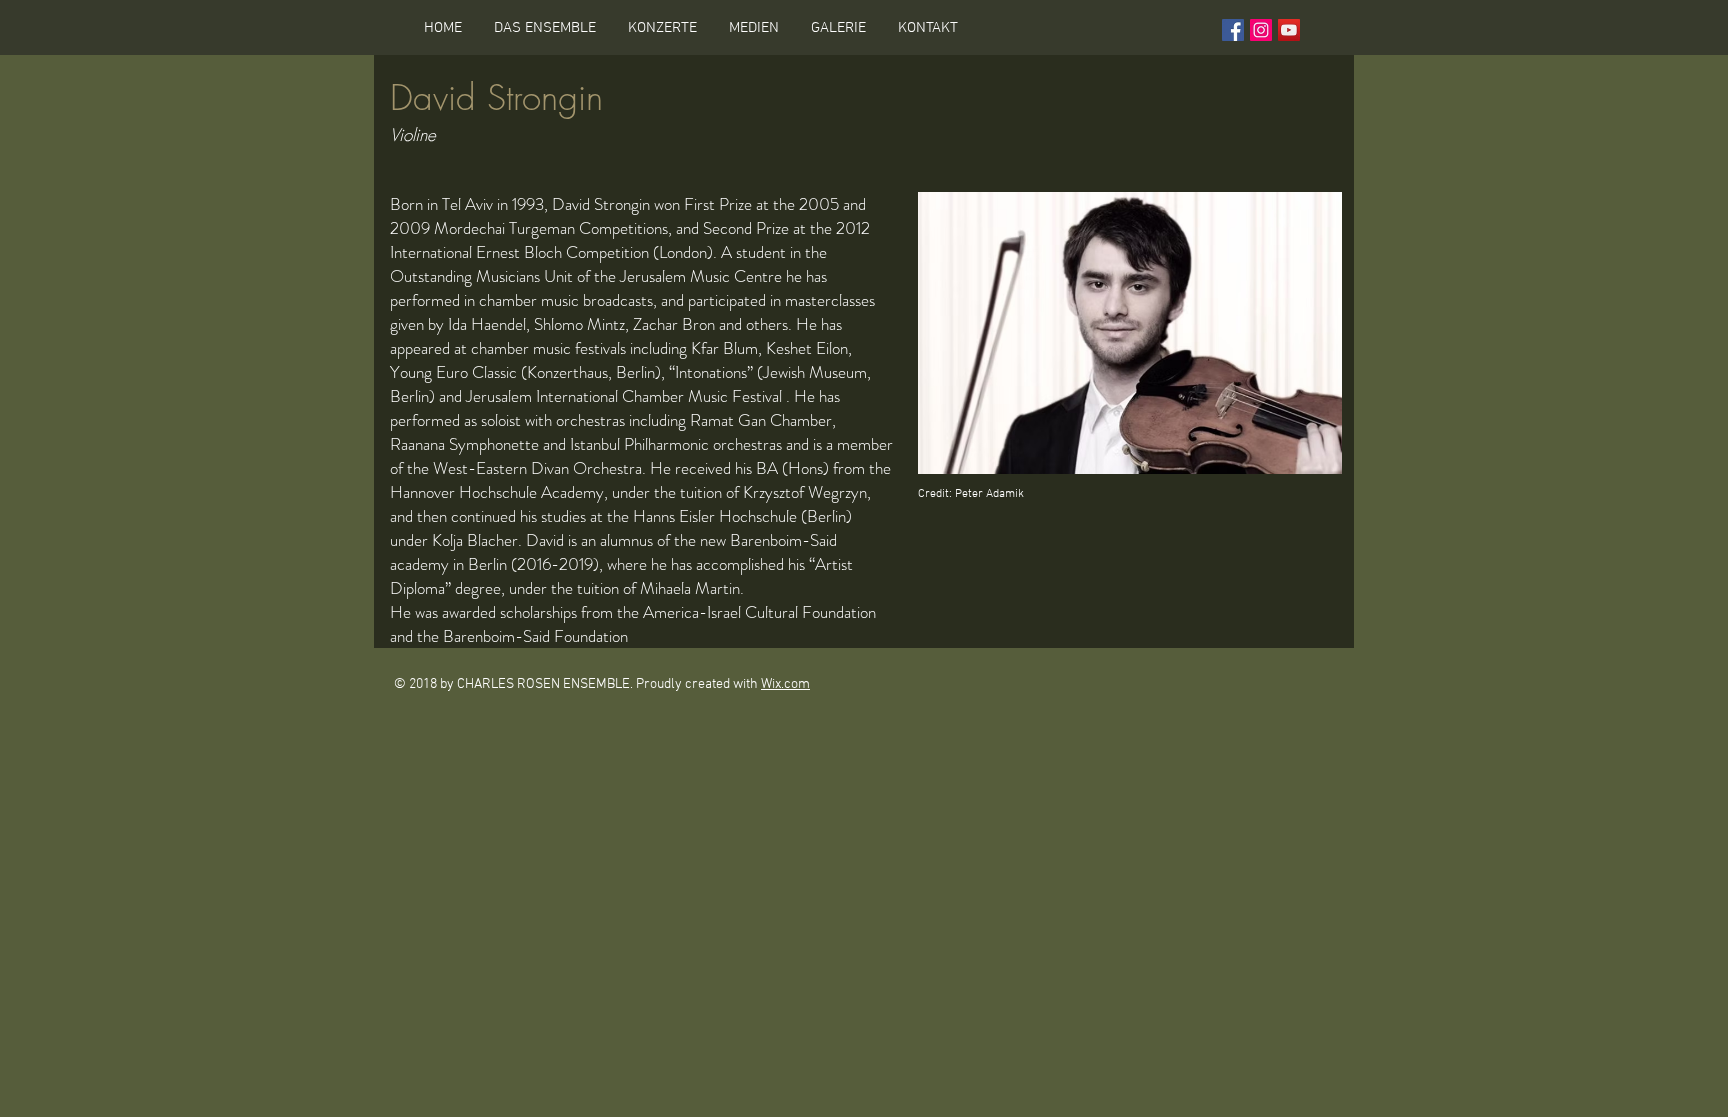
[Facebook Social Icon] (1233, 30)
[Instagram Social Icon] (1261, 30)
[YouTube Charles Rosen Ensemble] (1289, 30)
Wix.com (785, 684)
